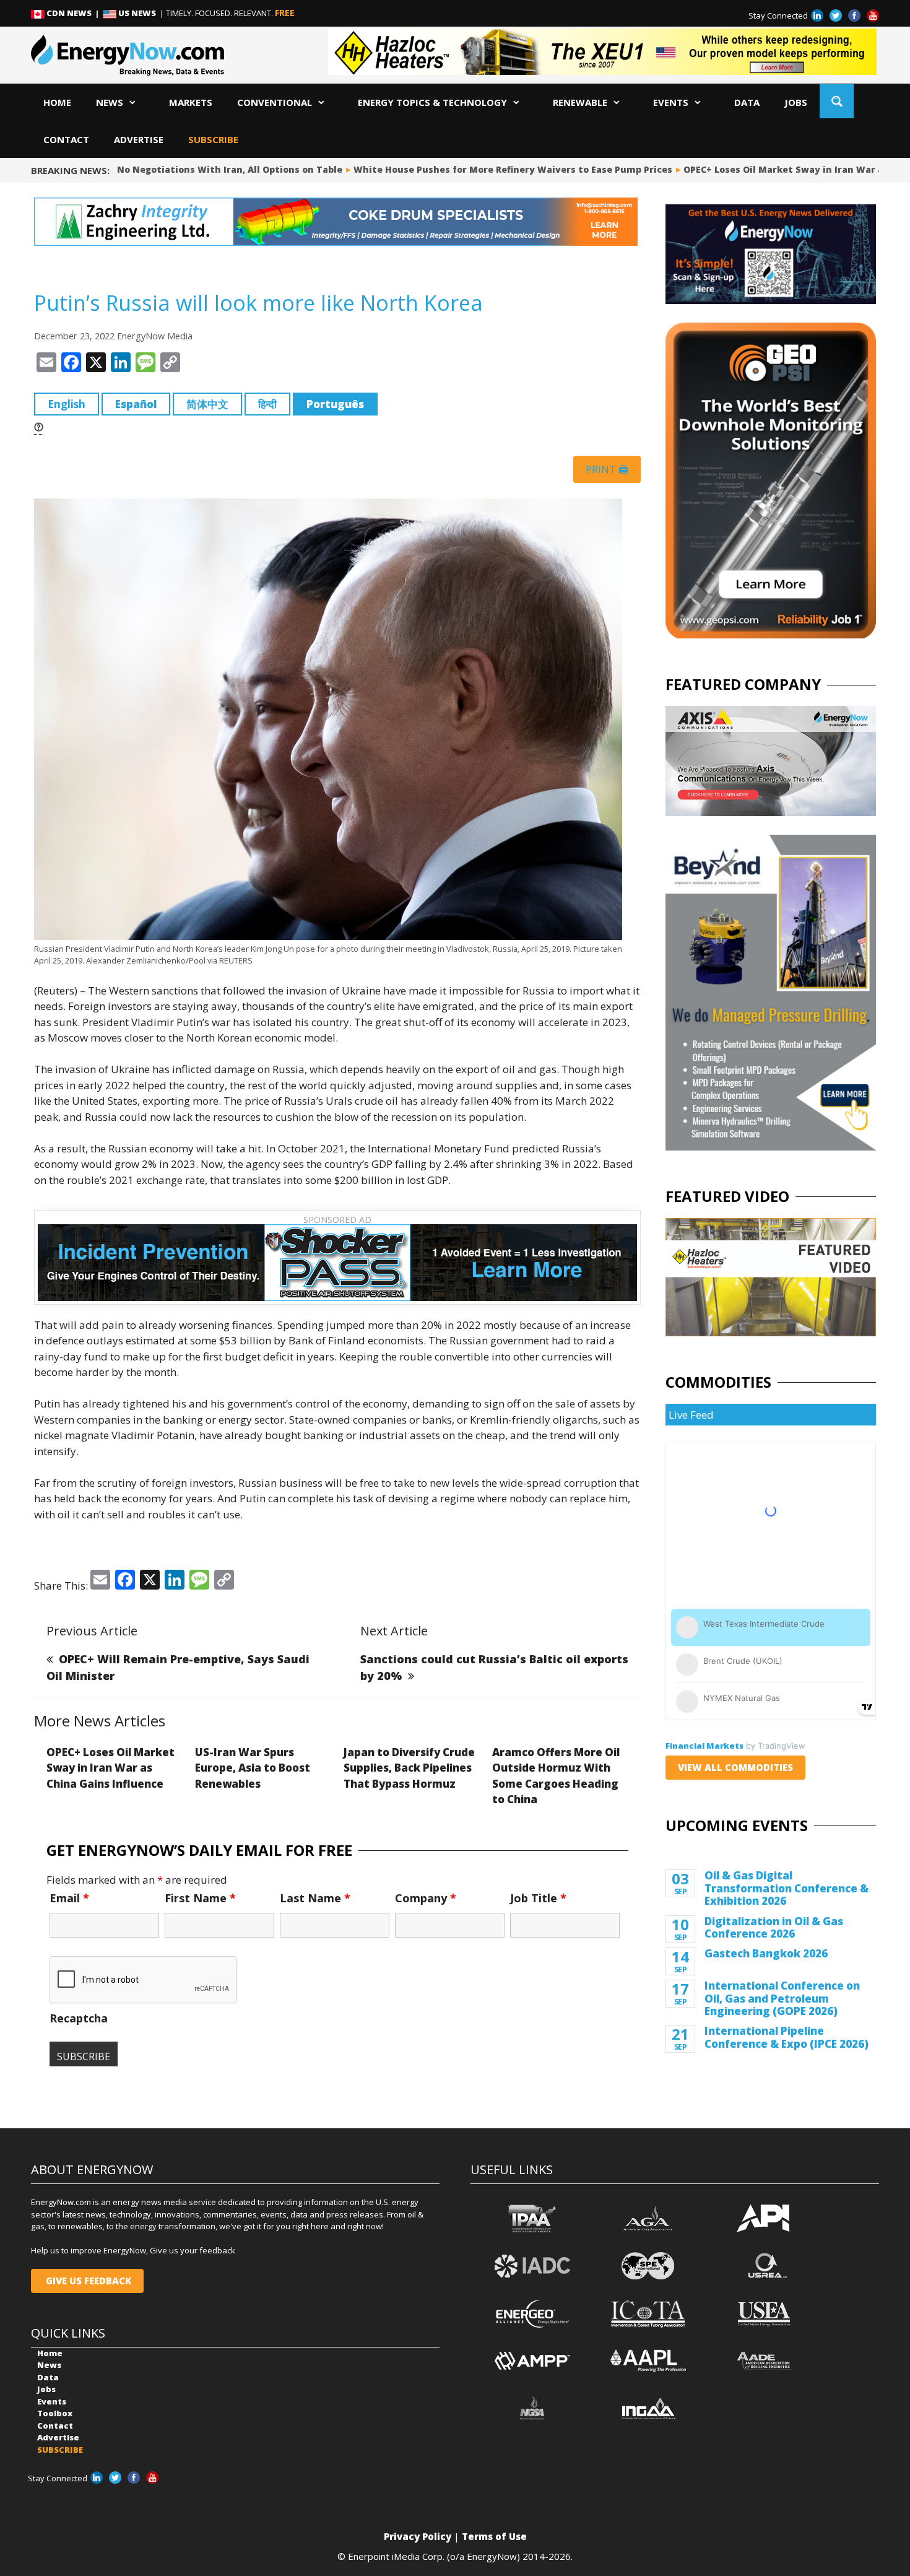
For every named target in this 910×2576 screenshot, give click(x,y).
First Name (200, 1898)
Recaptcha (79, 2018)
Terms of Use (494, 2536)
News (110, 102)
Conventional (275, 102)
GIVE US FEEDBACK (87, 2281)
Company (426, 1898)
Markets (191, 102)
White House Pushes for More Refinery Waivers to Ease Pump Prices (496, 169)
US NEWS (137, 13)
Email (69, 1898)
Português (335, 404)
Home (57, 102)
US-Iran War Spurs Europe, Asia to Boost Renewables (253, 1768)
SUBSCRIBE (213, 139)
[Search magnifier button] (837, 101)
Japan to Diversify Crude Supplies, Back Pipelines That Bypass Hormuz (409, 1768)
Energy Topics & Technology (432, 102)
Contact (66, 139)
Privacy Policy (418, 2536)
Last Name (315, 1898)
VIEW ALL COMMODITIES (735, 1767)
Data (747, 102)
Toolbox (55, 2413)
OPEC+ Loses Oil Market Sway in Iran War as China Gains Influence (110, 1768)
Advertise (139, 139)
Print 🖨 (607, 469)
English (67, 404)
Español (136, 404)
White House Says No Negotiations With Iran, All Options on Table (169, 169)
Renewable (580, 102)
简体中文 (207, 404)
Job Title (538, 1898)
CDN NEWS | (74, 13)
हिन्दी (267, 404)
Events (671, 102)
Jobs (796, 102)
